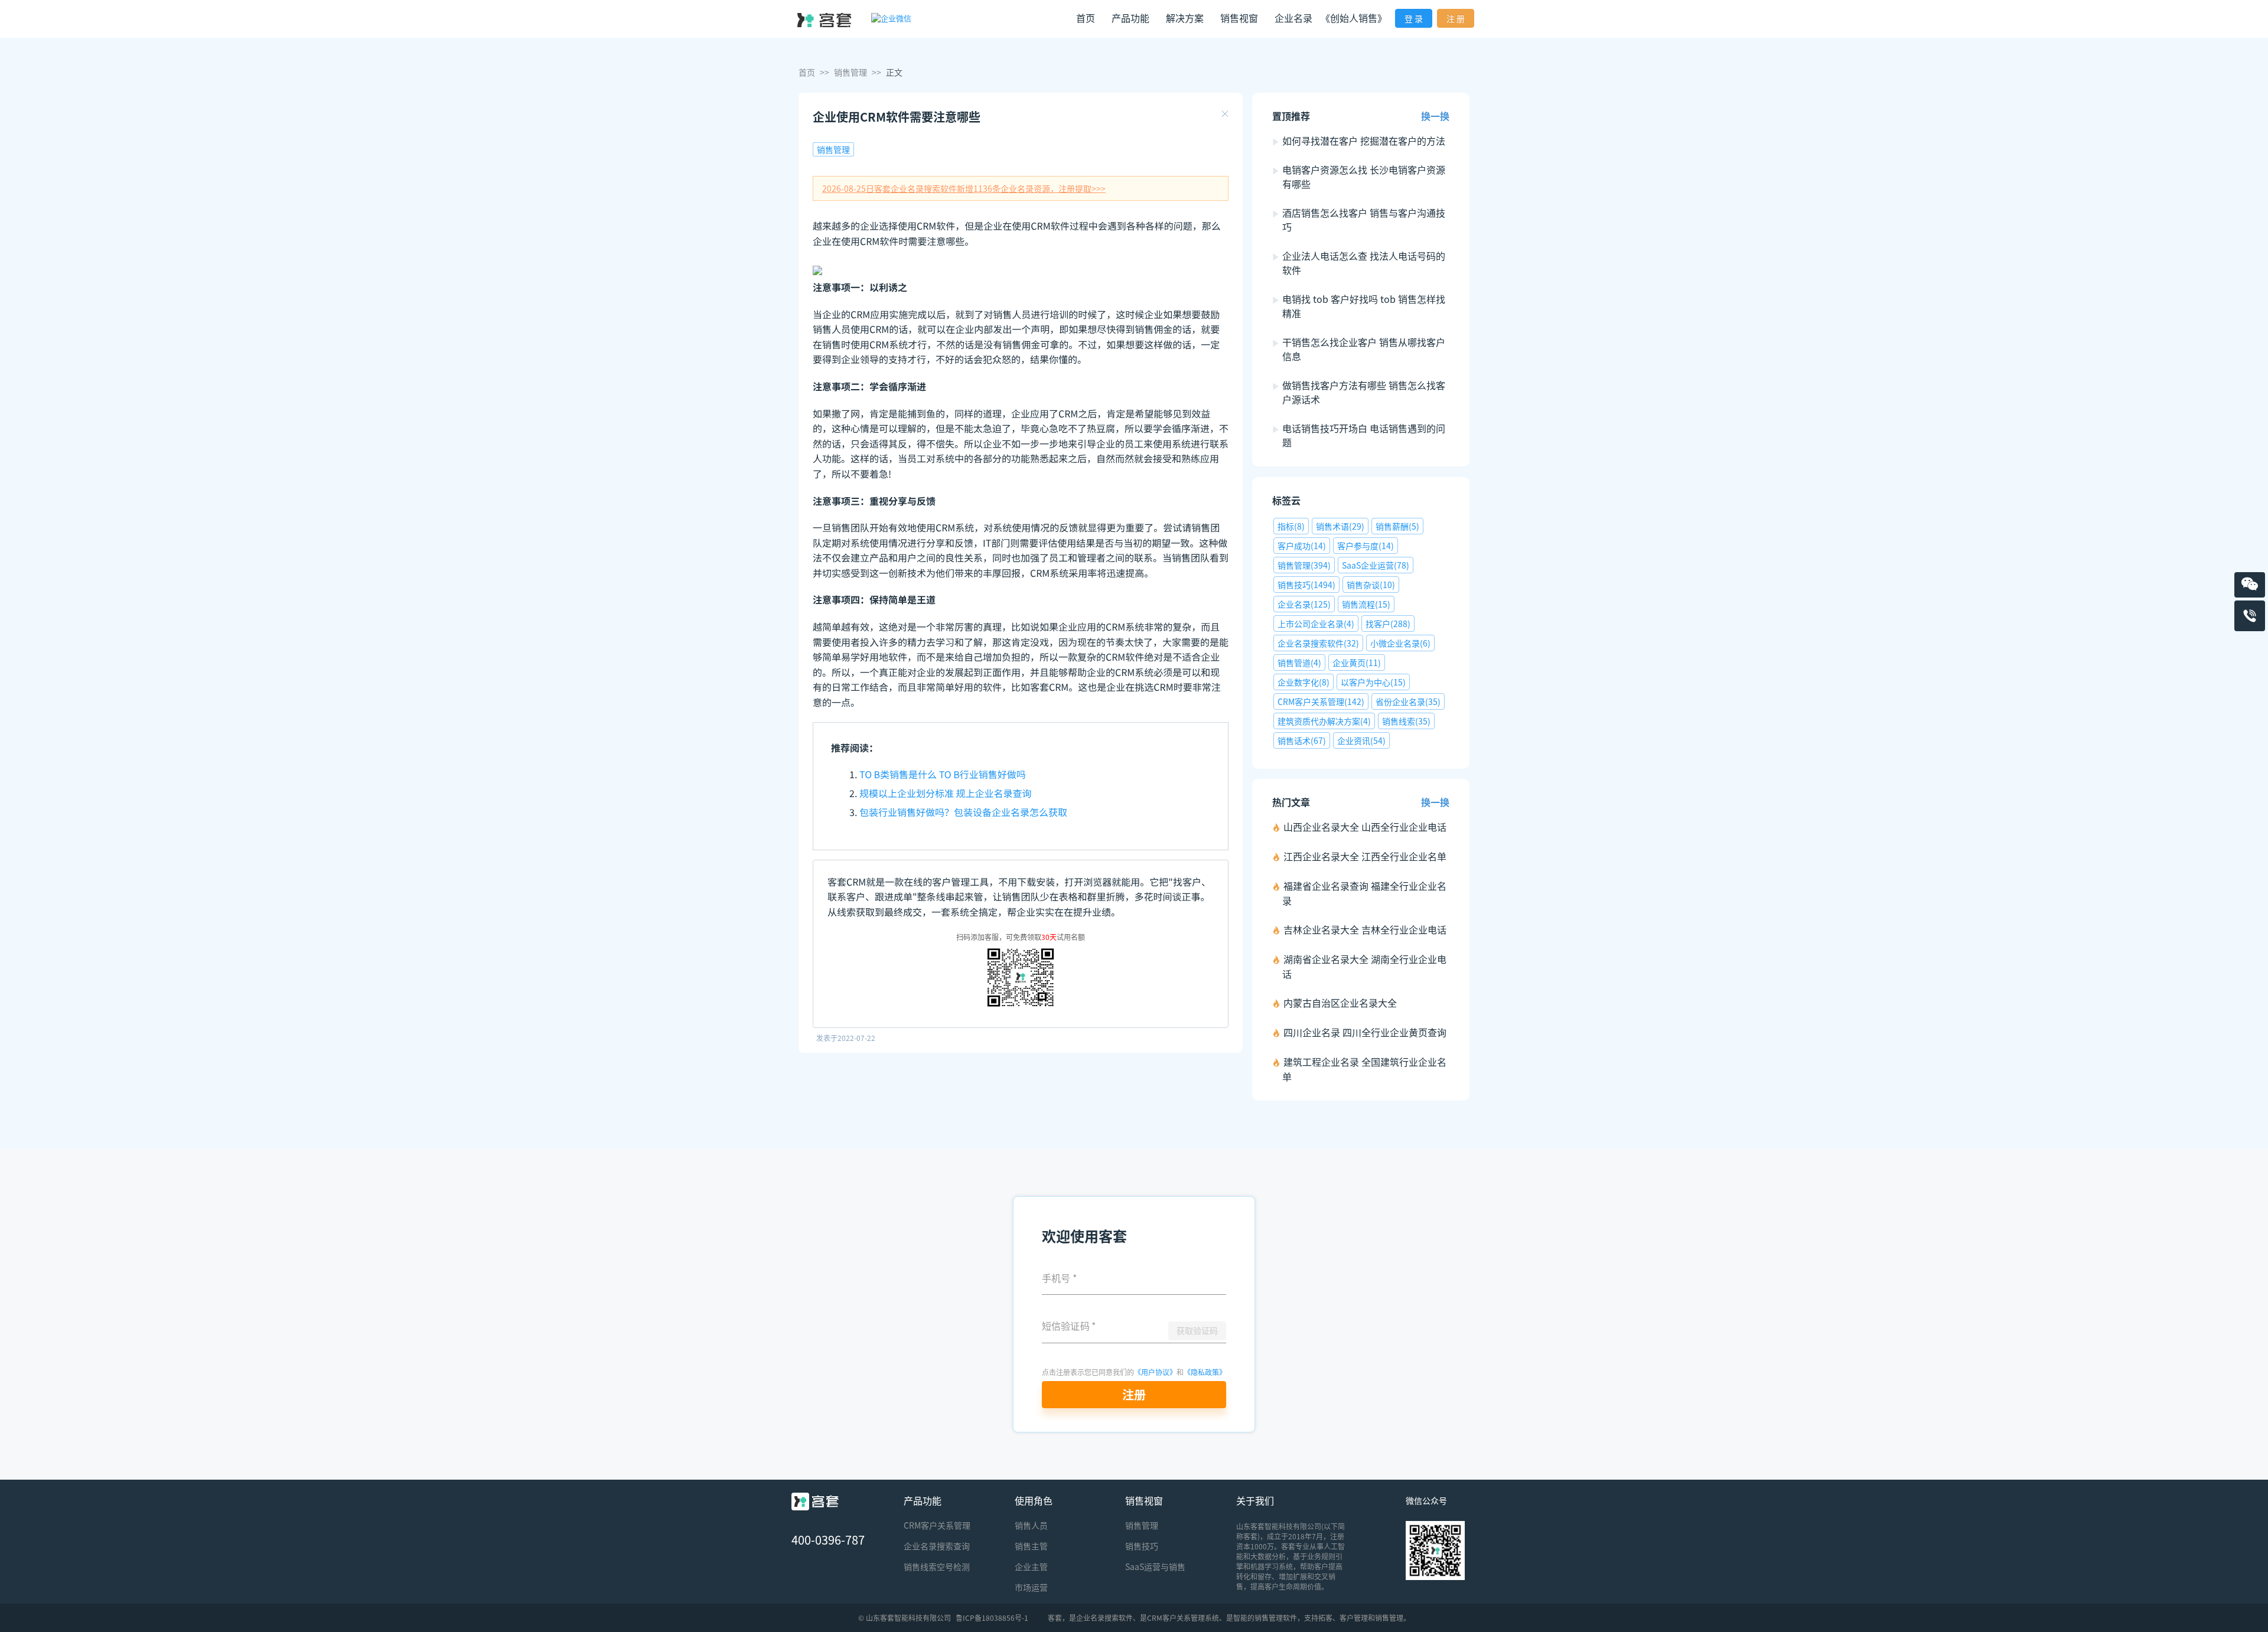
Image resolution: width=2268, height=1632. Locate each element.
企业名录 (1293, 18)
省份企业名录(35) (1408, 701)
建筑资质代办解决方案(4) (1324, 721)
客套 (1055, 1618)
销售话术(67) (1302, 740)
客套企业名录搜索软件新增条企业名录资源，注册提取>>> (964, 188)
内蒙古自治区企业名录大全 (1340, 1003)
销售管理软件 (1276, 1618)
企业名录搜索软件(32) (1318, 643)
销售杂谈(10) (1371, 585)
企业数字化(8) (1304, 682)
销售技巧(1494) (1306, 585)
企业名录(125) (1304, 604)
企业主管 (1031, 1566)
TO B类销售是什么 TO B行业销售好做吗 (943, 774)
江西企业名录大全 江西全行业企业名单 (1365, 856)
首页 (1086, 18)
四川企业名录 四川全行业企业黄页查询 (1365, 1032)
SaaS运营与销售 (1155, 1566)
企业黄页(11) (1357, 662)
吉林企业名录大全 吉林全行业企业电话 (1365, 929)
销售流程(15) (1366, 604)
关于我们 (1255, 1500)
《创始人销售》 (1354, 18)
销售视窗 (1144, 1500)
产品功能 (923, 1500)
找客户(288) (1388, 624)
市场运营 (1031, 1587)
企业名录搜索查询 (937, 1546)
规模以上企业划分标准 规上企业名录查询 (946, 793)
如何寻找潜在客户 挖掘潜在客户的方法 (1364, 141)
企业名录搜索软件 (1104, 1618)
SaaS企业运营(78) (1376, 565)
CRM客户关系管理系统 (1183, 1618)
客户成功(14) (1302, 546)
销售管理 (850, 72)
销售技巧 (1142, 1546)
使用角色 (1034, 1500)
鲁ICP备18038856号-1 (992, 1618)
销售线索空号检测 (937, 1566)
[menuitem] (1086, 19)
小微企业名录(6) (1400, 643)
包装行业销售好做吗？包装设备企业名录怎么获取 (963, 812)
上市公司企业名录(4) (1316, 624)
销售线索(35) (1406, 721)
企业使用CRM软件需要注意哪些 (897, 117)
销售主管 (1031, 1546)
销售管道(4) (1299, 662)
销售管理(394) (1304, 565)
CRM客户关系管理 (937, 1525)
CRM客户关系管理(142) (1321, 701)
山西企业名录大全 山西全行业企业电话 (1365, 827)
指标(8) (1291, 526)
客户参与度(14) (1366, 546)
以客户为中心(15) (1373, 682)
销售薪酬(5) (1397, 526)
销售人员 (1031, 1525)
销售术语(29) (1340, 526)
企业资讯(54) (1361, 740)
